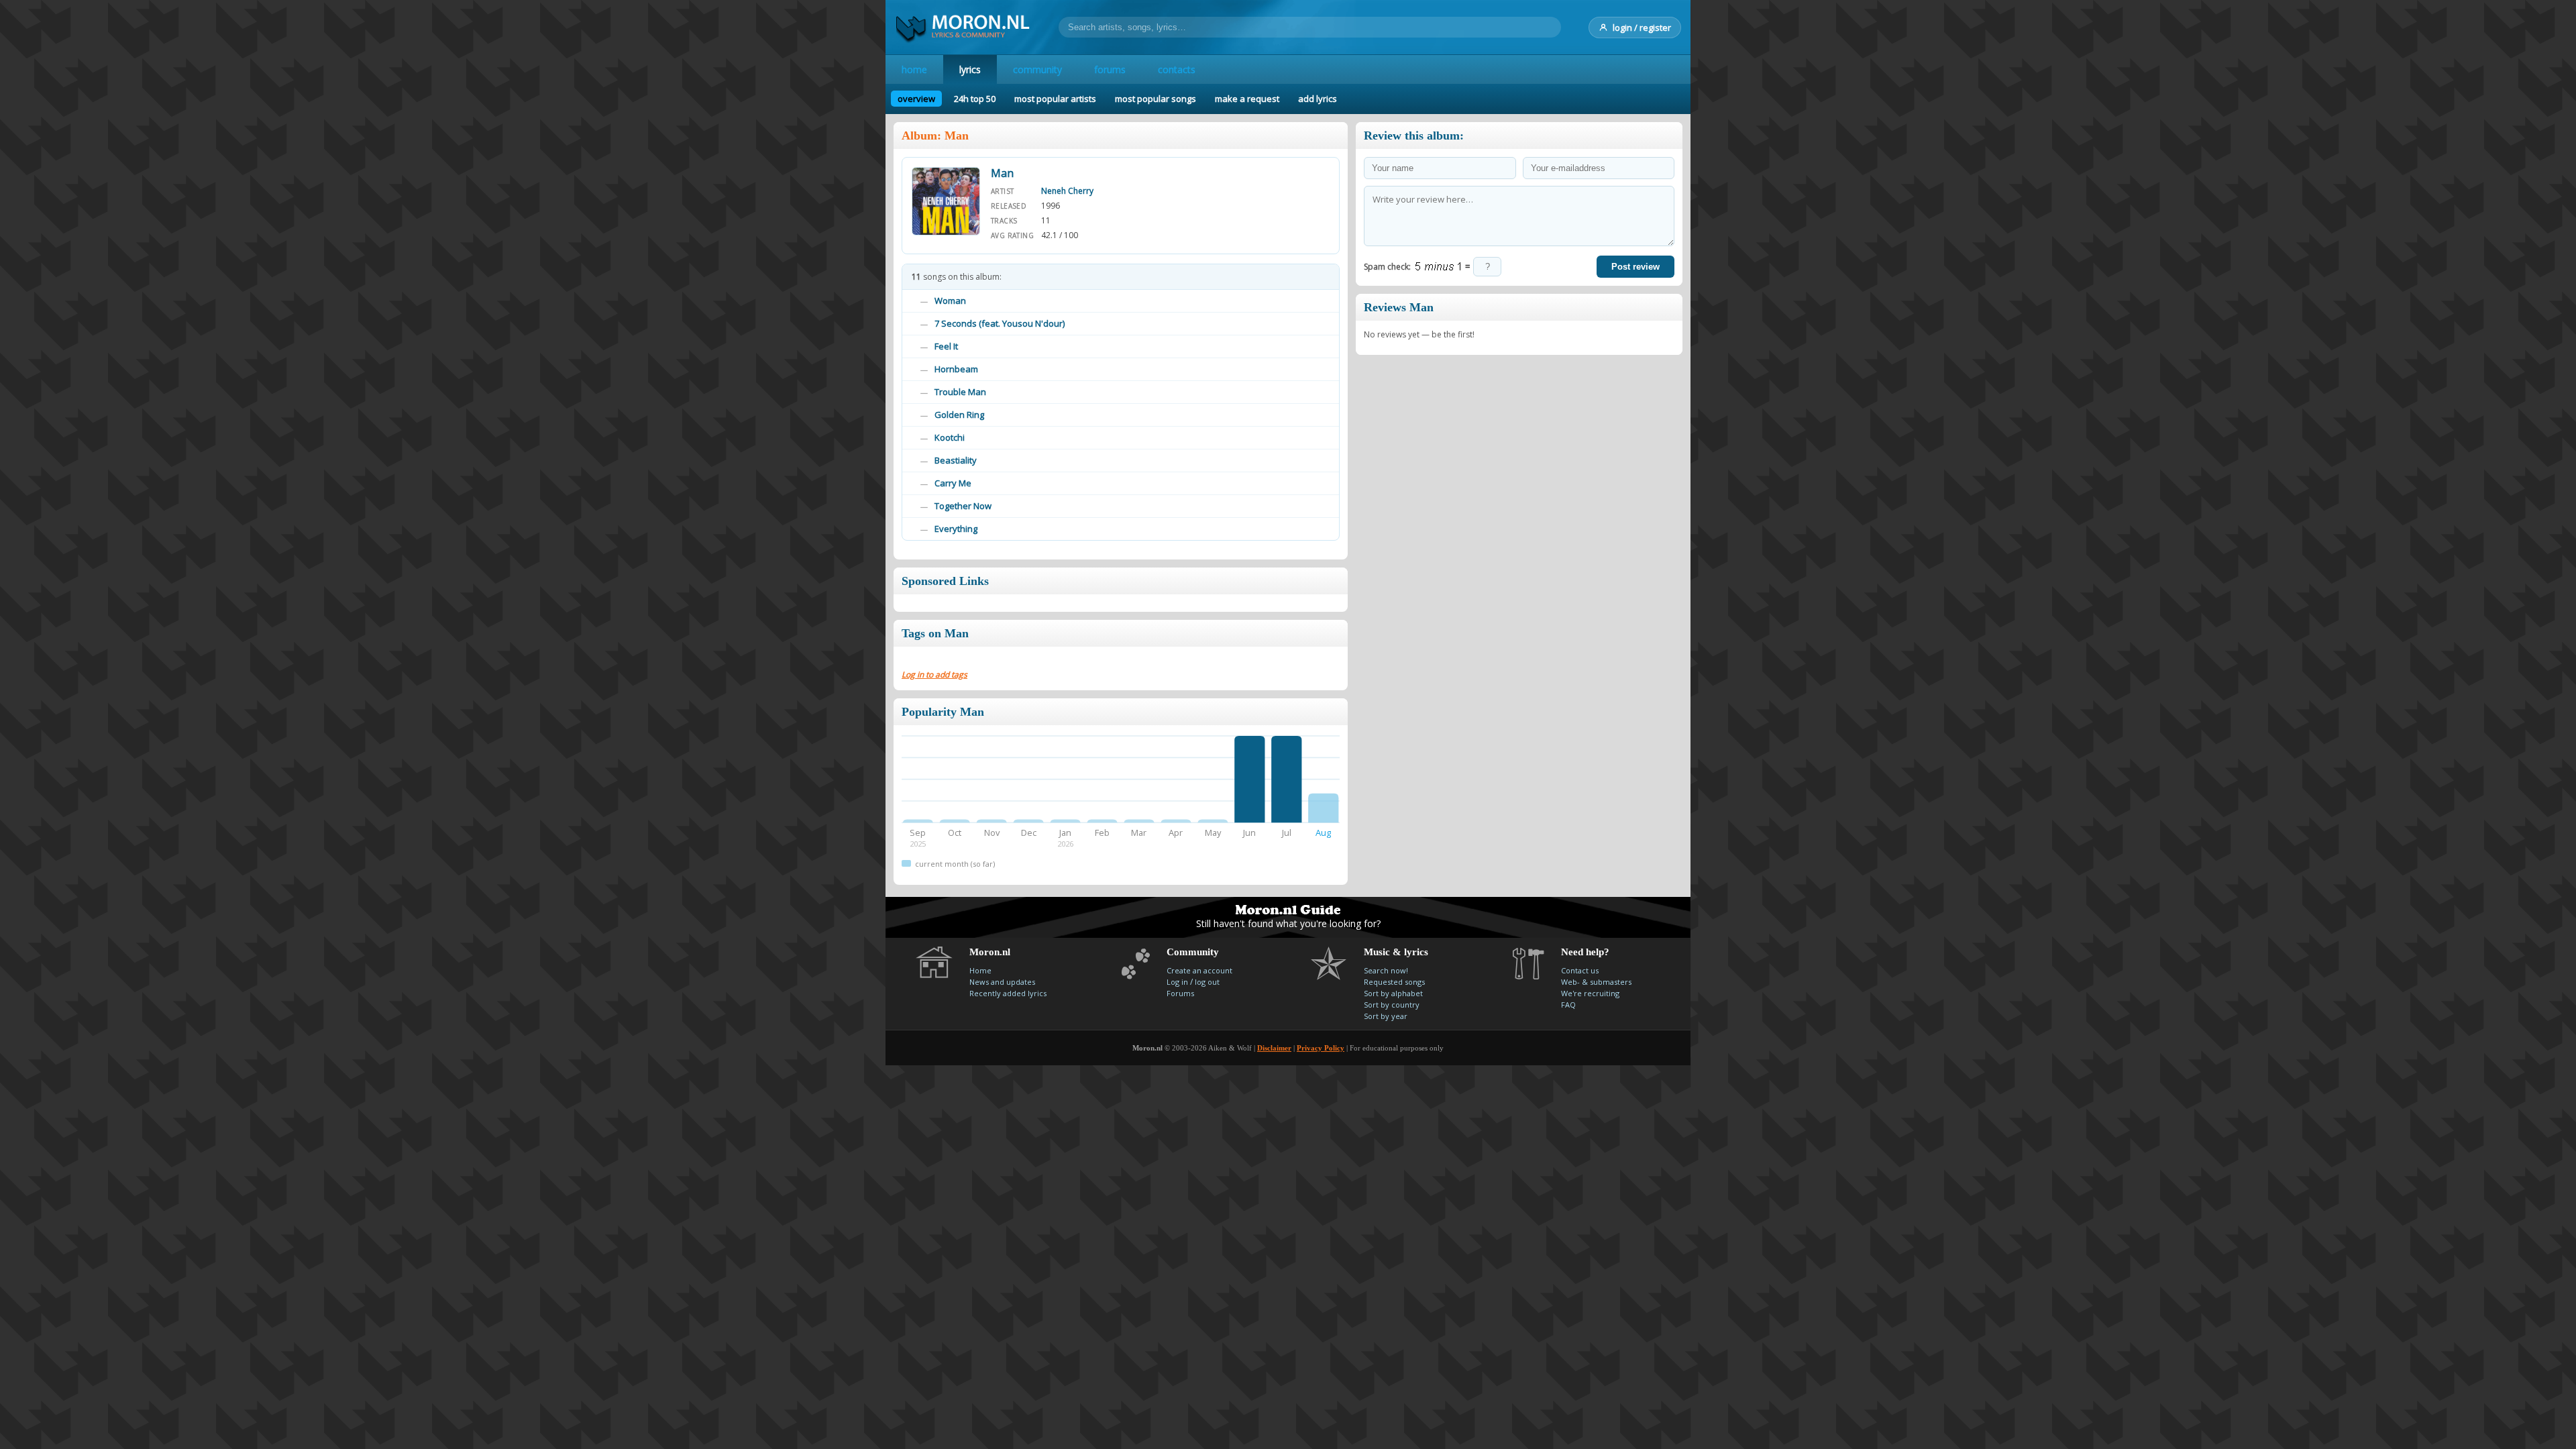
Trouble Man (960, 392)
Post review (1635, 267)
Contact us (1580, 970)
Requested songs (1394, 982)
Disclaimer (1274, 1048)
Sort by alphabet (1393, 993)
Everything (956, 529)
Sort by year (1386, 1016)
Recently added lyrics (1008, 993)
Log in (1177, 982)
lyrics (970, 69)
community (1037, 69)
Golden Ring (959, 415)
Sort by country (1392, 1005)
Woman (950, 301)
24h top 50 (975, 99)
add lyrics (1318, 99)
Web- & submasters (1596, 982)
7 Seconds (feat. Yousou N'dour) (1000, 323)
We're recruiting (1590, 993)
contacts (1177, 69)
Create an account (1199, 970)
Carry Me (953, 483)
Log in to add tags (934, 675)
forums (1110, 69)
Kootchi (950, 437)
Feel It (946, 346)
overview (916, 99)
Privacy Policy (1321, 1048)
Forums (1180, 993)
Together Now (963, 506)
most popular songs (1156, 99)
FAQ (1568, 1005)
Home (980, 970)
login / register (1642, 28)
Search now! (1386, 970)
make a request (1247, 99)
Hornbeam (956, 369)
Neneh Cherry (1067, 191)
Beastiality (956, 460)
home (914, 69)
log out (1207, 982)
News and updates (1002, 982)
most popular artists (1055, 99)
